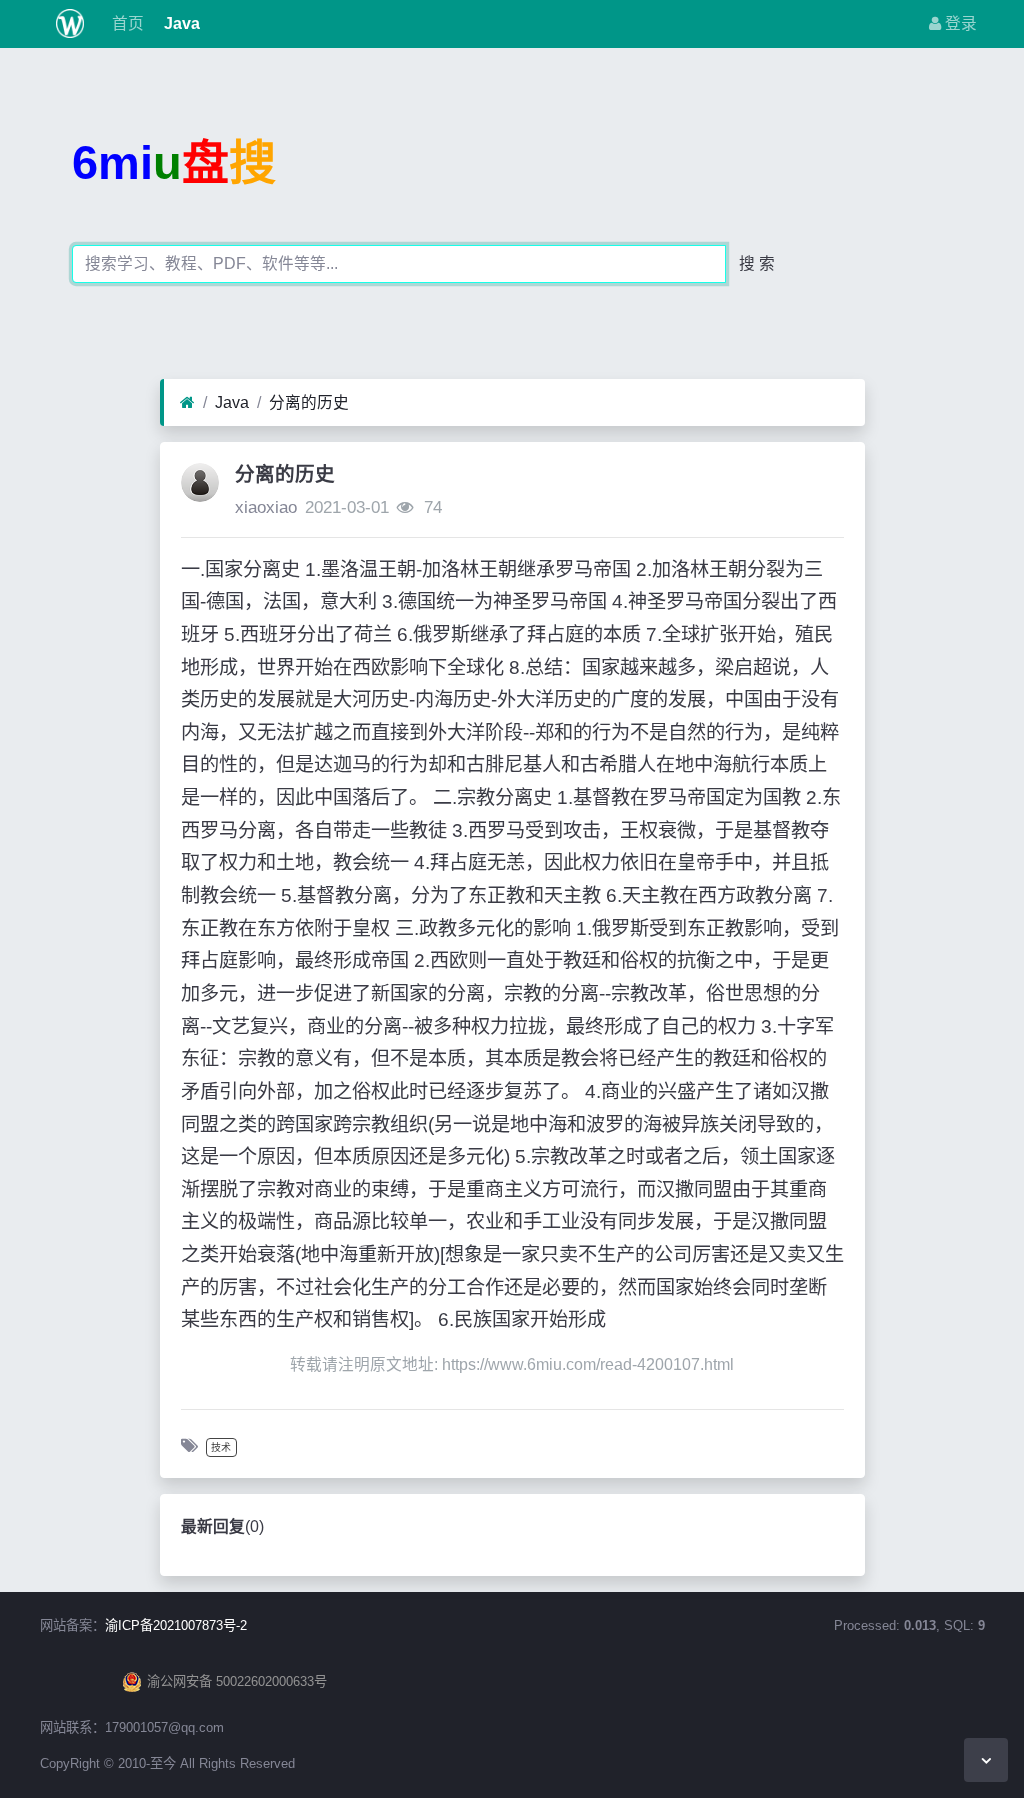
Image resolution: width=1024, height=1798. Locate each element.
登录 (959, 23)
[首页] (187, 403)
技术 (221, 1447)
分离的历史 (309, 402)
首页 (126, 23)
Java (180, 23)
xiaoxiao (266, 507)
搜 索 (757, 263)
